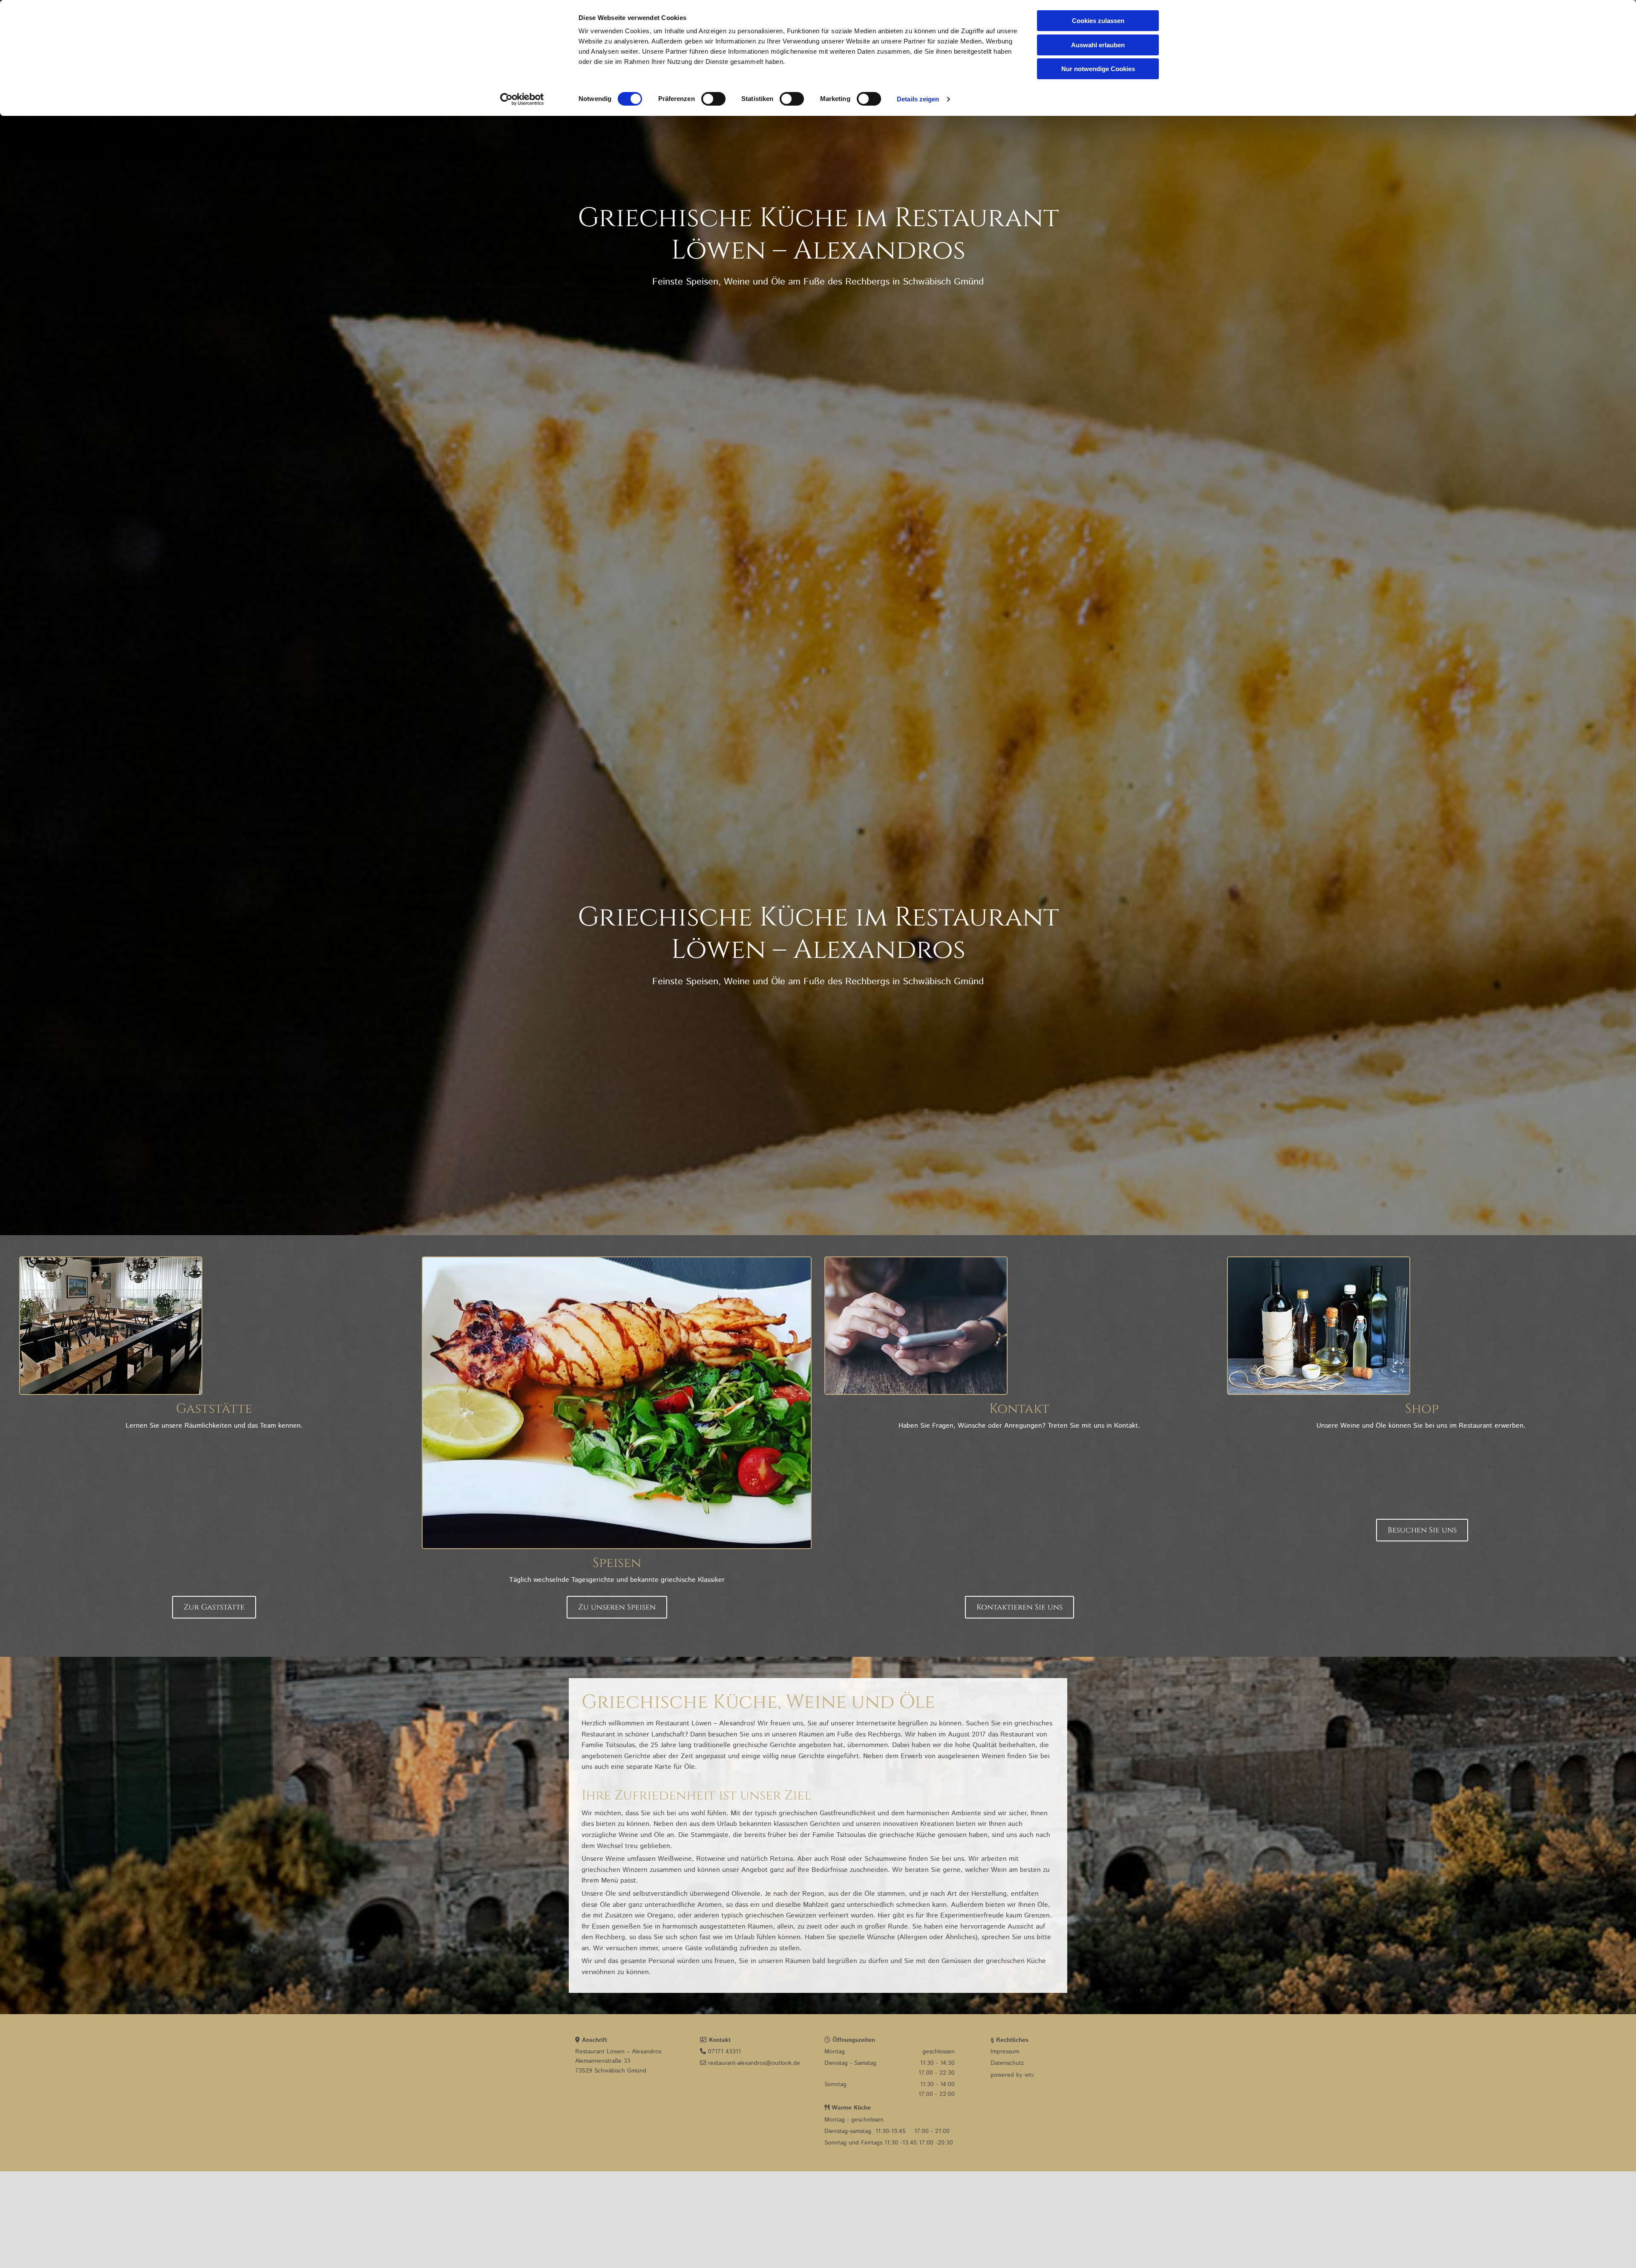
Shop (1422, 1409)
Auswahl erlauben (1098, 45)
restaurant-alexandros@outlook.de (750, 2063)
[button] (214, 1607)
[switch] (713, 99)
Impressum (1005, 2052)
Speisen (617, 1563)
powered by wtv (1012, 2075)
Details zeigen (918, 99)
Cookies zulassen (1098, 21)
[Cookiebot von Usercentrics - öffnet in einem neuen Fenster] (522, 99)
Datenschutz (1007, 2063)
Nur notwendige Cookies (1098, 69)
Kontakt (1019, 1409)
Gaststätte (214, 1409)
